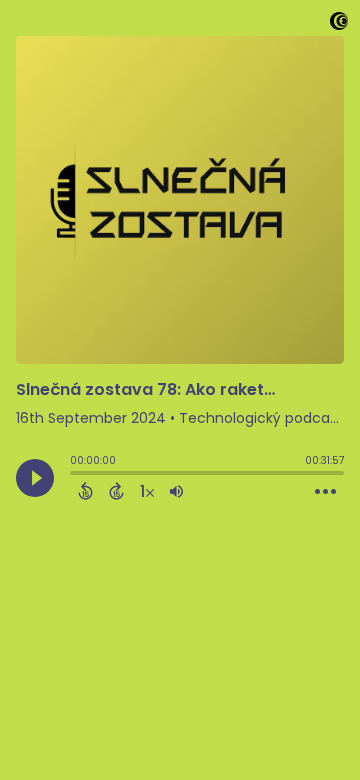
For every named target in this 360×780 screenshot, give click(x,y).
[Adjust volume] (176, 491)
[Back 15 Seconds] (85, 491)
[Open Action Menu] (325, 492)
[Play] (35, 478)
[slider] (75, 475)
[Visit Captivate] (339, 24)
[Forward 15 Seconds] (116, 491)
